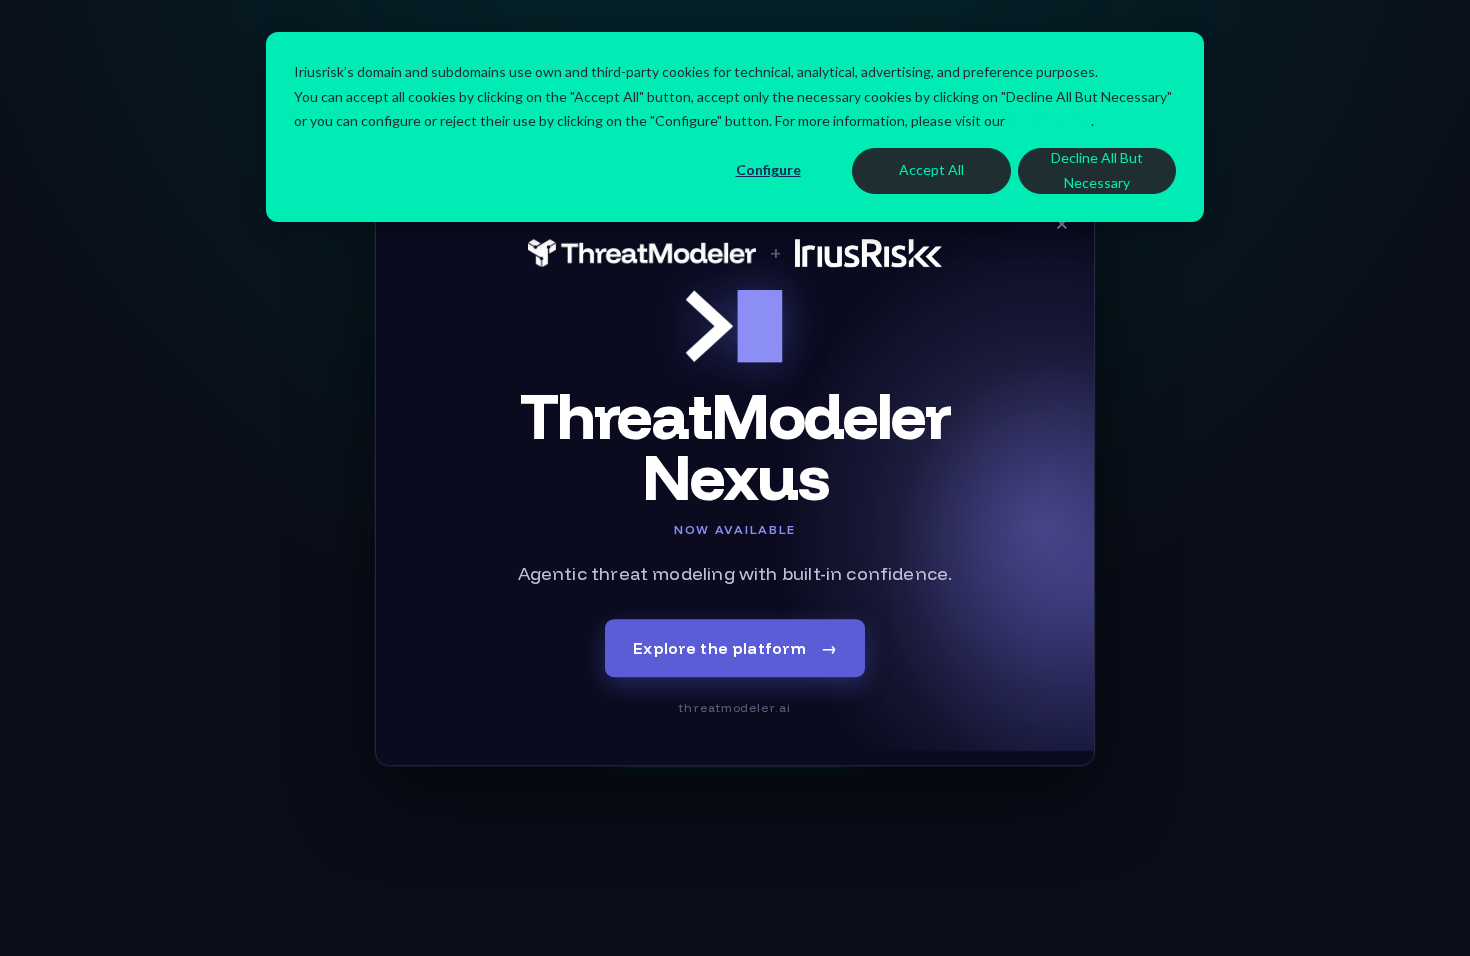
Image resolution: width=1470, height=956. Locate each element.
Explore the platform (735, 648)
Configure (768, 169)
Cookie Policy (1049, 120)
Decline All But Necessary (1097, 170)
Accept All (931, 169)
